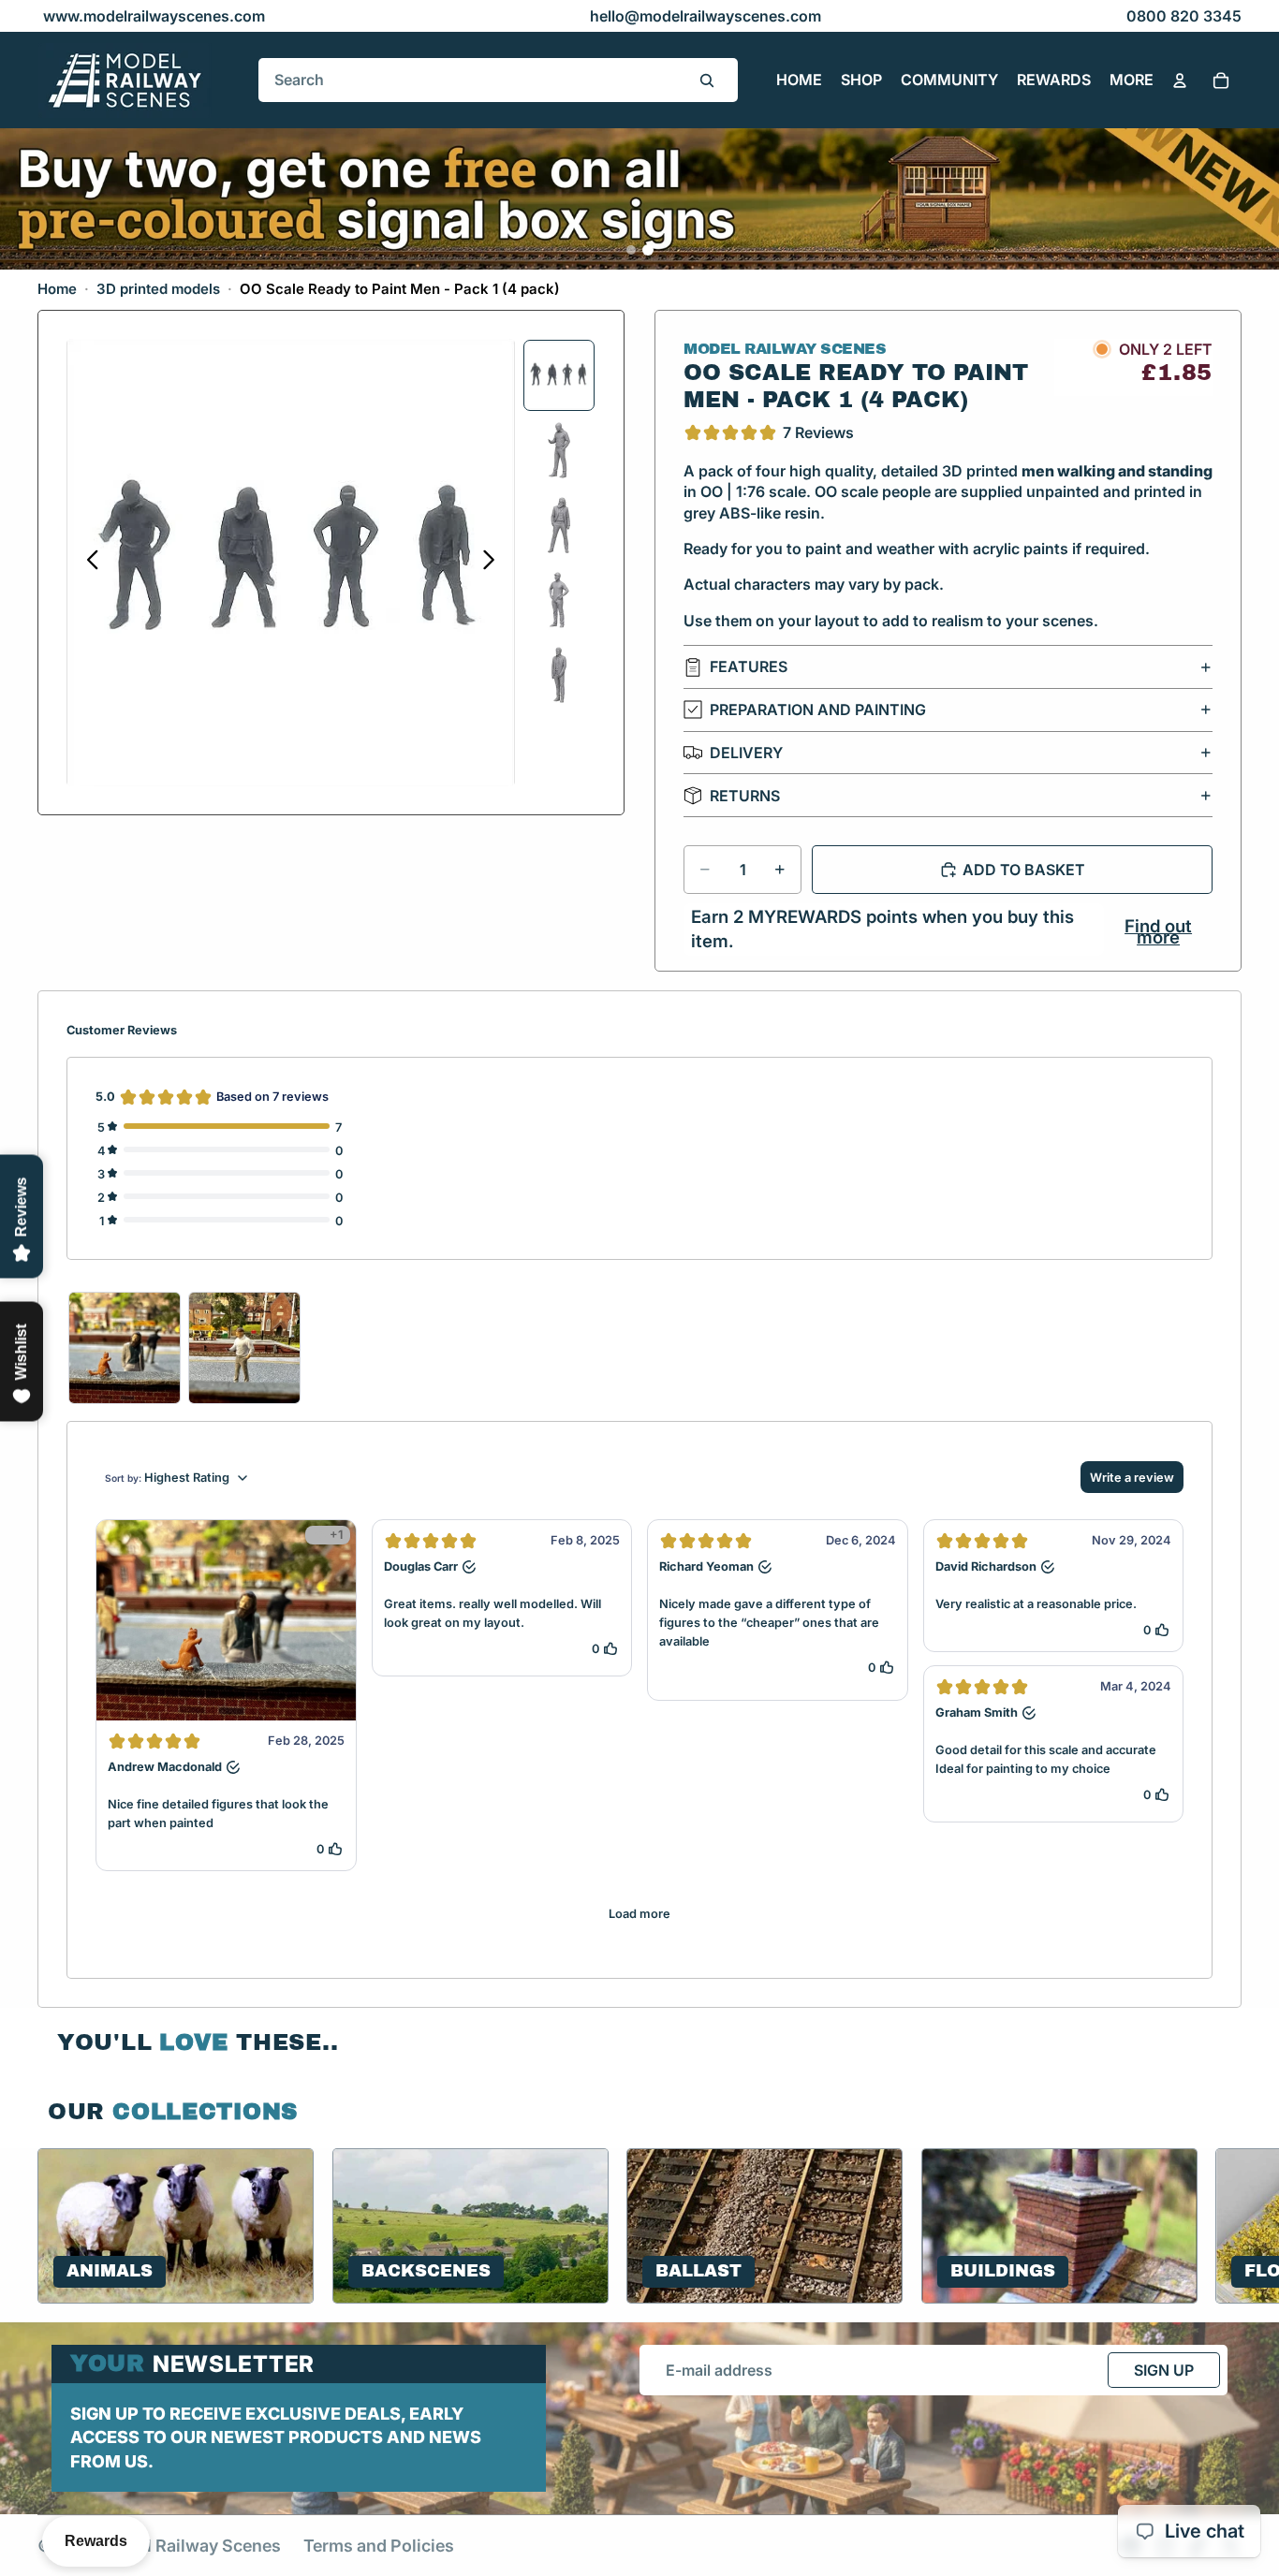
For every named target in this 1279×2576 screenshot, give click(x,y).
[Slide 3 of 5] (559, 525)
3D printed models (158, 289)
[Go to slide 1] (631, 250)
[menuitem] (1132, 80)
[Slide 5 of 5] (559, 675)
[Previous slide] (88, 563)
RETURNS (745, 796)
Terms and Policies (379, 2546)
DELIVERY (746, 753)
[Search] (707, 80)
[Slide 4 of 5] (559, 600)
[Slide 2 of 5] (559, 450)
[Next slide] (494, 563)
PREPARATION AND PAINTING (818, 710)
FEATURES (749, 666)
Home (57, 289)
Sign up (1164, 2370)
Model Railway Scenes (191, 2546)
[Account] (1180, 80)
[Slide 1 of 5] (559, 375)
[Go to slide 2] (648, 250)
